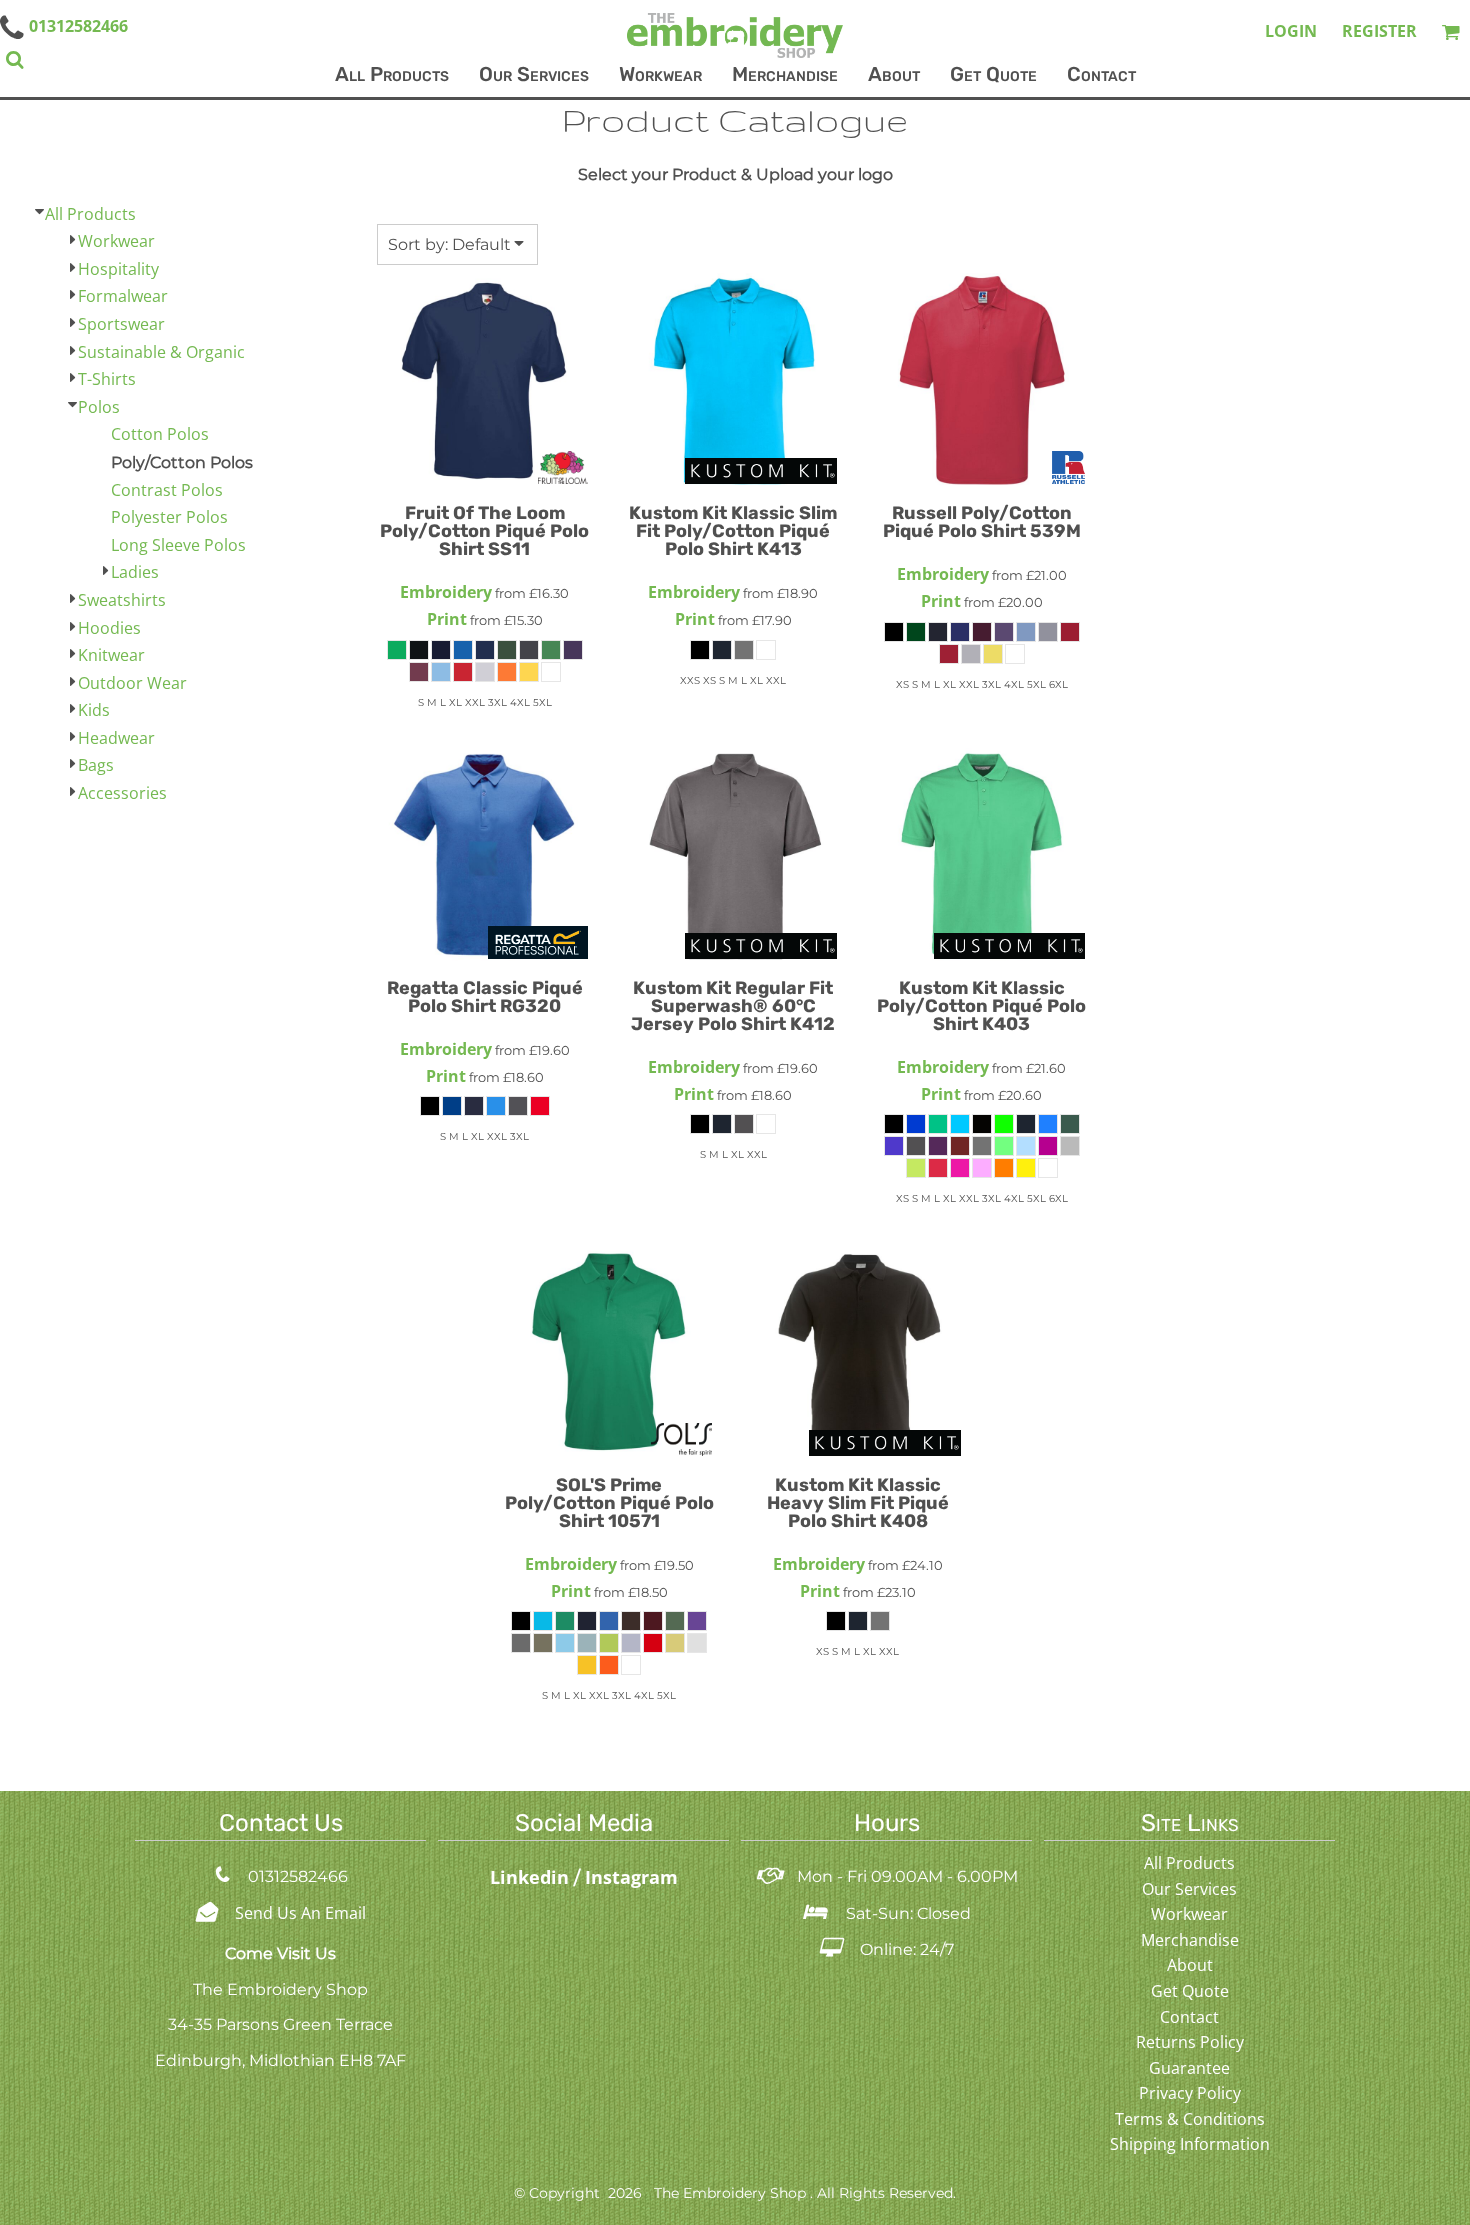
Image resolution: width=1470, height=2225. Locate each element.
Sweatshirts (122, 600)
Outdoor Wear (132, 683)
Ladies (135, 572)
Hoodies (109, 628)
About (1190, 1965)
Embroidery (446, 592)
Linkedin (532, 1877)
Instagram (631, 1877)
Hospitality (118, 269)
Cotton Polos (160, 434)
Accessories (122, 793)
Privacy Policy (1190, 2093)
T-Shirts (107, 379)
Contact (1189, 2017)
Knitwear (111, 655)
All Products (90, 214)
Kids (94, 710)
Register (1379, 31)
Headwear (116, 738)
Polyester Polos (169, 517)
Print (447, 619)
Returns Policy (1190, 2042)
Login (1291, 31)
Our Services (1189, 1889)
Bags (96, 765)
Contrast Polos (167, 490)
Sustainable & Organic (161, 352)
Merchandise (1190, 1940)
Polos (99, 407)
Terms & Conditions (1190, 2119)
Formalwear (123, 296)
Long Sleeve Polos (178, 545)
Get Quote (1190, 1991)
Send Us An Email (300, 1913)
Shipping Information (1190, 2144)
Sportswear (121, 324)
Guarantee (1189, 2068)
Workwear (116, 241)
